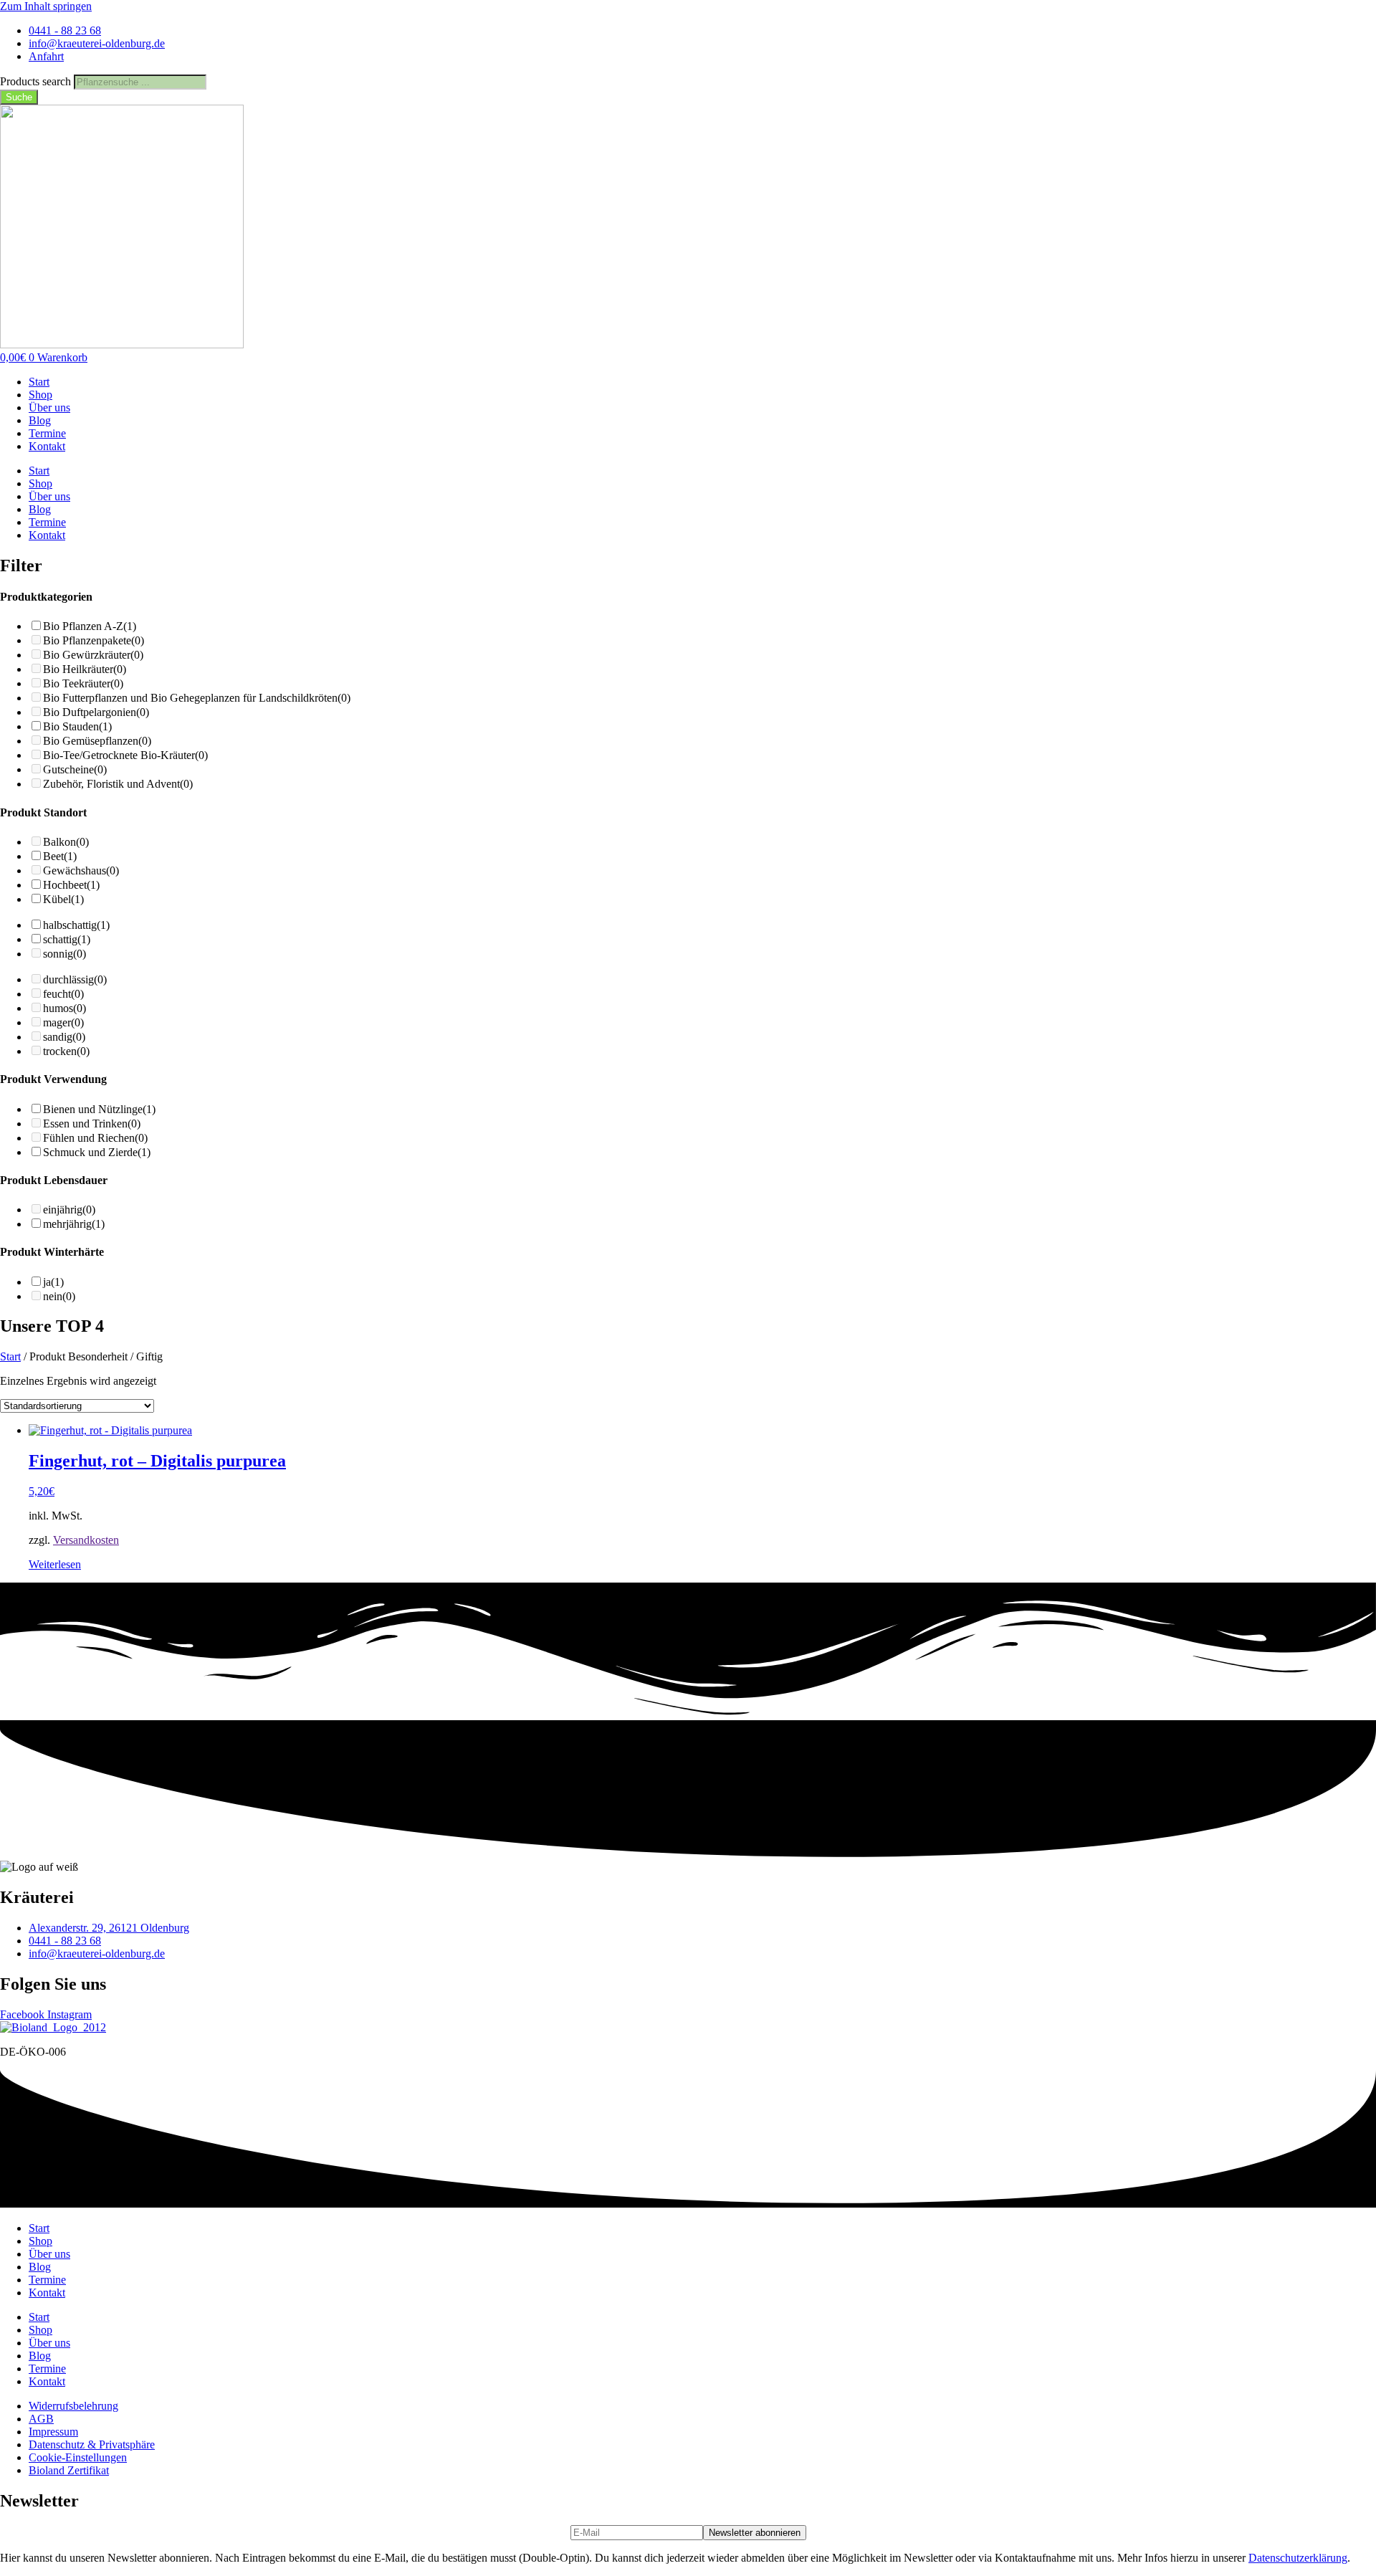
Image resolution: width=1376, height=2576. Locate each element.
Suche (19, 97)
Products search (37, 81)
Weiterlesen (55, 1564)
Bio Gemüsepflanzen (97, 741)
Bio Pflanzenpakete (94, 640)
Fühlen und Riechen (95, 1138)
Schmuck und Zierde (97, 1152)
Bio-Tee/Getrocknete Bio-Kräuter (125, 755)
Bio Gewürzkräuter (93, 655)
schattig (67, 939)
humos (64, 1008)
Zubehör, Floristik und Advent (118, 784)
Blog (40, 420)
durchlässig (75, 979)
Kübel (63, 899)
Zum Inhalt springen (46, 6)
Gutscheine (75, 769)
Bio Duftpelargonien (96, 712)
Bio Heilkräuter (85, 669)
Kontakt (47, 446)
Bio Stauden (77, 726)
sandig (64, 1037)
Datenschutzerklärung (1298, 2558)
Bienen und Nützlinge (99, 1109)
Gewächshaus (81, 870)
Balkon (66, 842)
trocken (66, 1051)
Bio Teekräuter (83, 683)
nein (59, 1296)
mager (63, 1022)
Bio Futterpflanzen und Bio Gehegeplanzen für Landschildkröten (197, 698)
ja (53, 1282)
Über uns (49, 407)
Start (39, 382)
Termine (47, 433)
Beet (60, 856)
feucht (63, 994)
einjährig (69, 1210)
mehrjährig (74, 1224)
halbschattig (76, 925)
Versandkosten (86, 1540)
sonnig (64, 954)
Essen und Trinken (92, 1124)
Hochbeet (71, 885)
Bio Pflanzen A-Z (90, 626)
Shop (40, 395)
